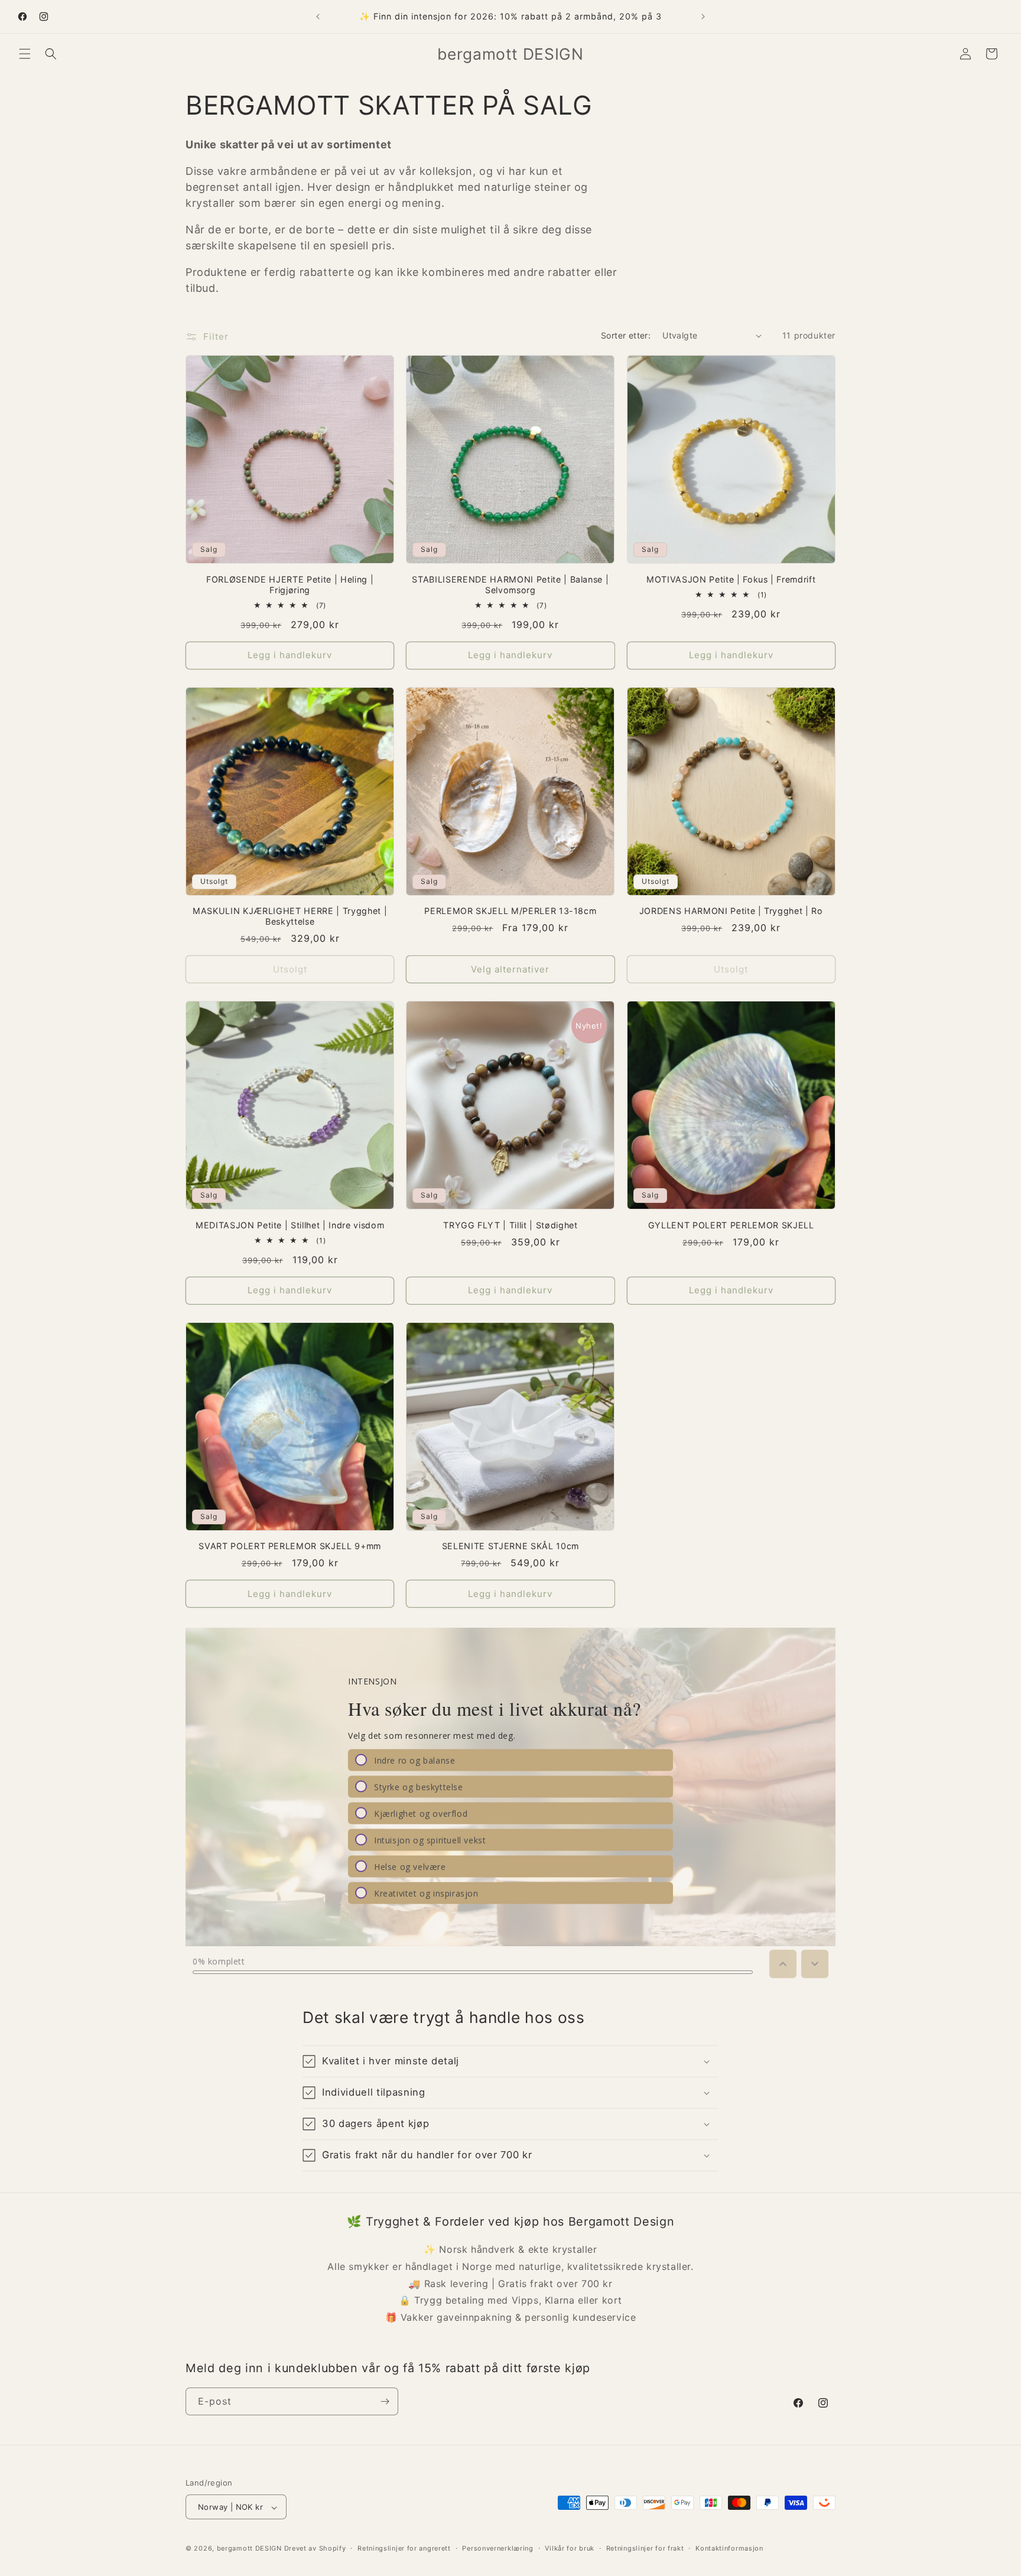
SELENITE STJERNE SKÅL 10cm (510, 1546)
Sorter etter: (626, 335)
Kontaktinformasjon (729, 2548)
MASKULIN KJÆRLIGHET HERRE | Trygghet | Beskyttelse (290, 916)
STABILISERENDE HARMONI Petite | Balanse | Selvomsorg (510, 585)
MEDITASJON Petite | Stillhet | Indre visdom (290, 1225)
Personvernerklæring (498, 2548)
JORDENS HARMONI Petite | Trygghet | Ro (731, 911)
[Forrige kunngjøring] (318, 17)
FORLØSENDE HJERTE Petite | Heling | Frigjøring (290, 585)
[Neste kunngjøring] (703, 17)
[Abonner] (385, 2401)
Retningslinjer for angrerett (404, 2548)
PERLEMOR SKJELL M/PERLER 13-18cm (510, 911)
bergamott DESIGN (249, 2549)
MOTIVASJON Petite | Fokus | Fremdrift (731, 579)
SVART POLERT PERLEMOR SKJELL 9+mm (290, 1546)
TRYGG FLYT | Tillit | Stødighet (510, 1225)
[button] (25, 54)
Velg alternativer (510, 969)
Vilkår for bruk (570, 2548)
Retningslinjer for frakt (645, 2548)
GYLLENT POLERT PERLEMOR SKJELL (731, 1225)
